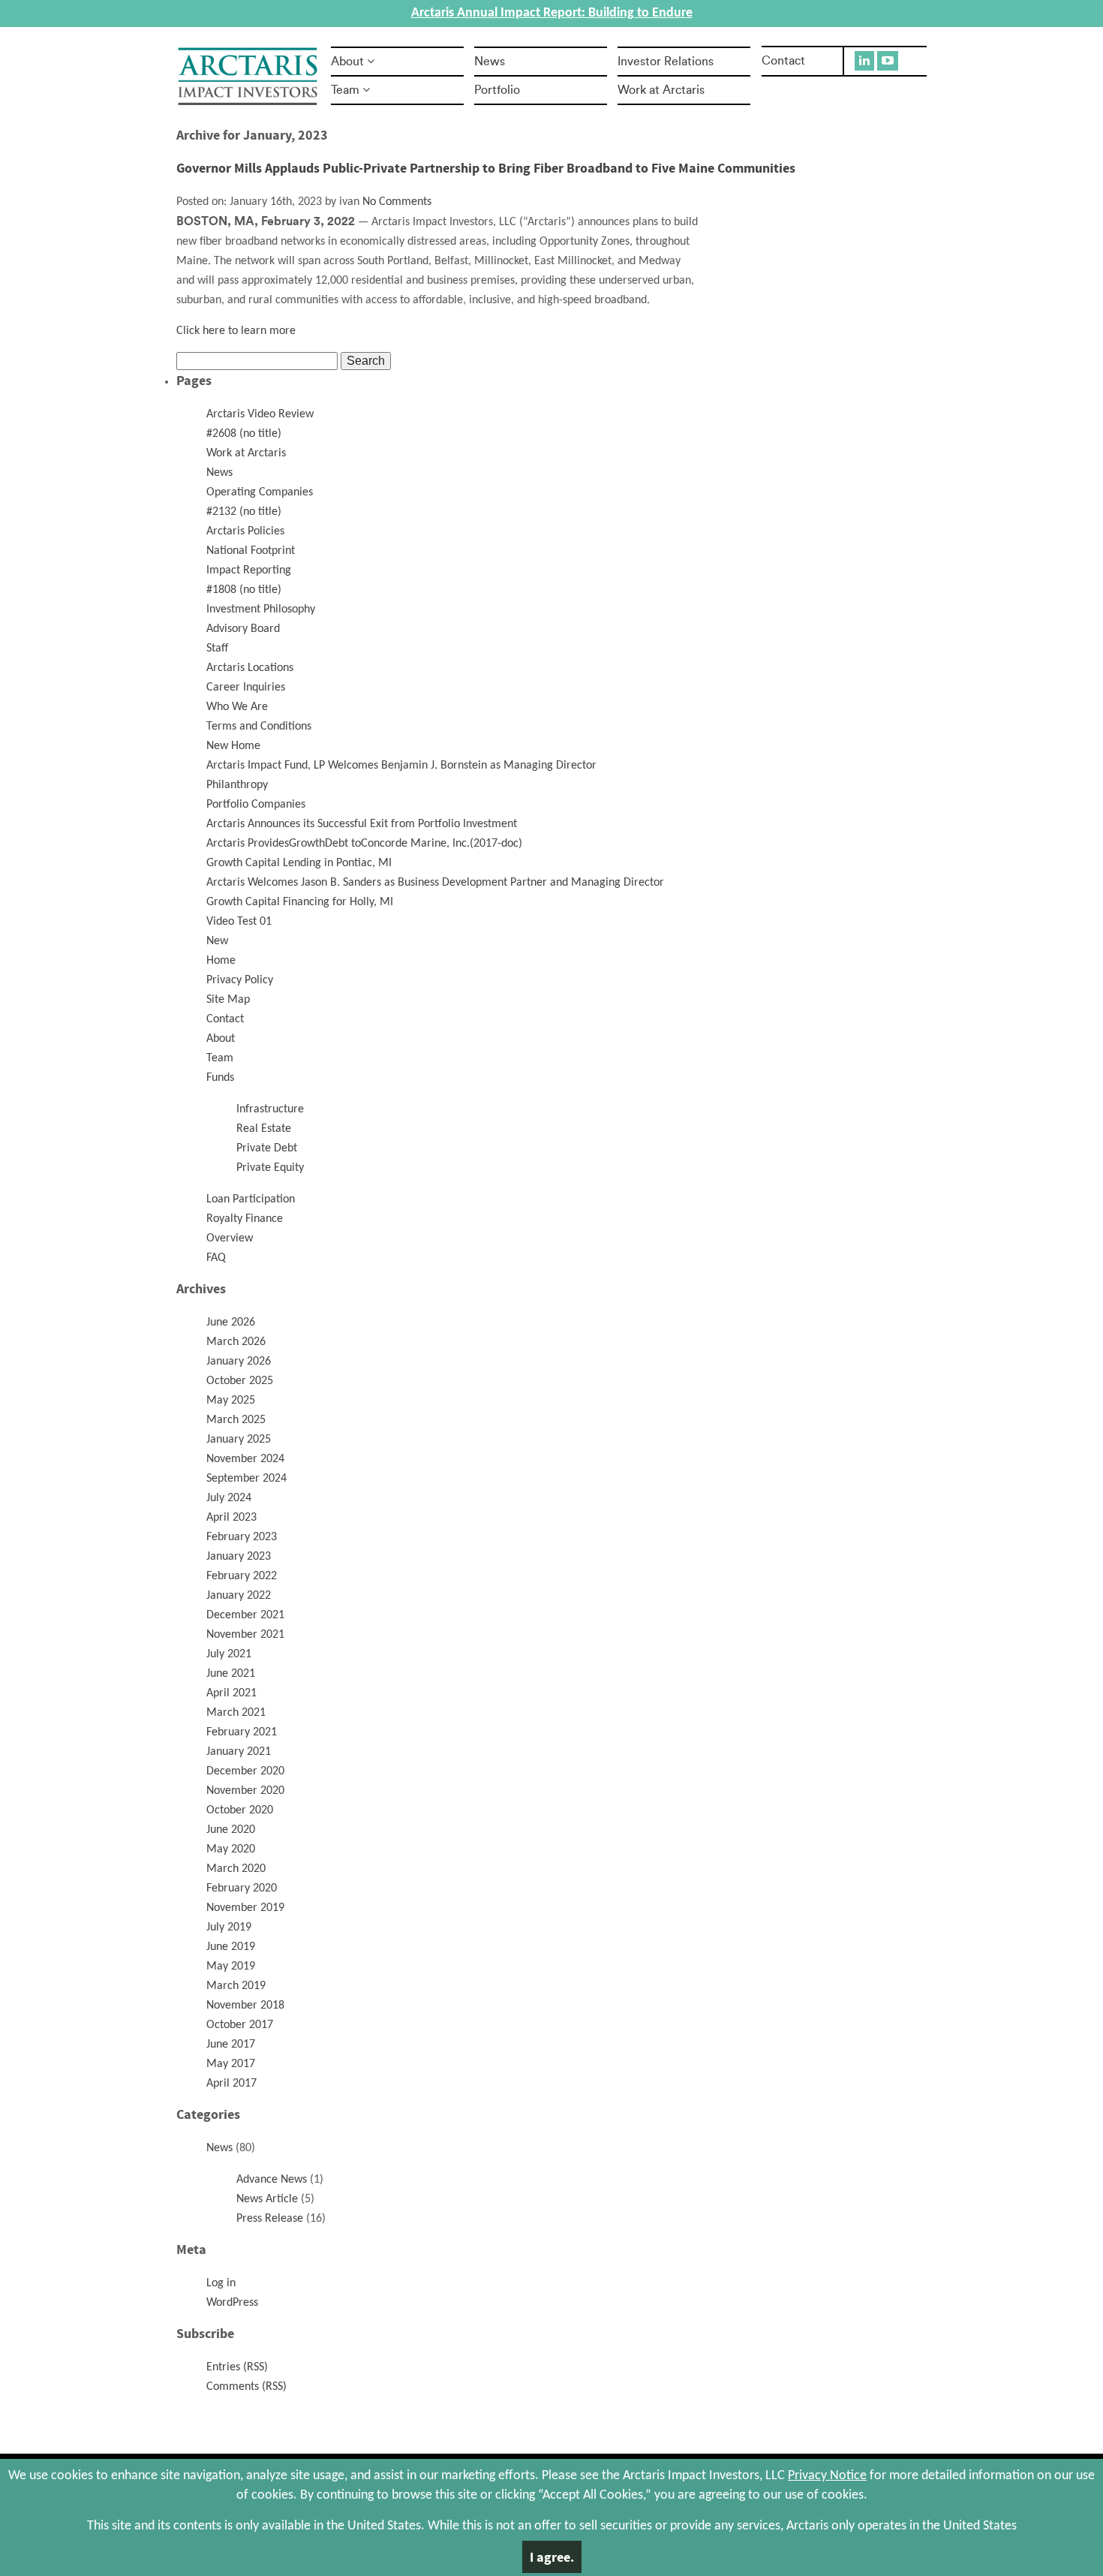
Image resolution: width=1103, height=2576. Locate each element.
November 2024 (245, 1459)
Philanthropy (237, 785)
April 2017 (231, 2084)
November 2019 (245, 1908)
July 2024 (229, 1498)
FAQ (216, 1258)
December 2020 (245, 1771)
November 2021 (245, 1635)
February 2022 (242, 1576)
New (217, 941)
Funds (220, 1078)
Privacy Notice (827, 2476)
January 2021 (239, 1752)
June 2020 (231, 1830)
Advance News (272, 2180)
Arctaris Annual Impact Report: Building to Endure (552, 13)
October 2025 (240, 1381)
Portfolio (497, 90)
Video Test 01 (239, 922)
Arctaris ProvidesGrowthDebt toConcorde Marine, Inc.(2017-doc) (364, 844)
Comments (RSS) (246, 2387)
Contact (783, 61)
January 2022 (239, 1596)
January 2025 (239, 1440)
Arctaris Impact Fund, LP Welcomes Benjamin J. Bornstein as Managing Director (401, 766)
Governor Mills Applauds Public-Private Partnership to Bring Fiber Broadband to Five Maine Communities (486, 168)
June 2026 (231, 1323)
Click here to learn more (236, 331)
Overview (230, 1238)
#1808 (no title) (244, 590)
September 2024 (246, 1479)
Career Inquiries (246, 688)
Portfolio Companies (256, 805)
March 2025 (236, 1420)
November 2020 (245, 1791)
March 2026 (236, 1342)
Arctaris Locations (250, 668)
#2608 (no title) (244, 434)
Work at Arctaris (661, 90)
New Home (233, 746)
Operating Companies (260, 492)
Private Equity (270, 1168)
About (347, 62)
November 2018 (245, 2006)
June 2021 (231, 1674)
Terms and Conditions (259, 727)
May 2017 (231, 2064)
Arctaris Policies (245, 531)
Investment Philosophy (261, 609)
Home (221, 961)
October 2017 (240, 2025)
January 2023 (239, 1557)
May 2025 (231, 1401)
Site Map (228, 1000)
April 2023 (231, 1518)
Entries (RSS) (237, 2367)
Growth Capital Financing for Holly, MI (300, 902)
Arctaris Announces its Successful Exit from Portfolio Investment (362, 824)
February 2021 (242, 1732)
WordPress (232, 2303)
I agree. (552, 2557)
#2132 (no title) (244, 512)
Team (345, 90)
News (490, 62)
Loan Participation (251, 1199)
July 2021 (229, 1654)
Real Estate (264, 1129)
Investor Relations (666, 62)
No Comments (397, 202)
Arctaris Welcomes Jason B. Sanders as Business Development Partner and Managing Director (435, 883)
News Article (267, 2199)
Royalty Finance (245, 1219)
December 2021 (245, 1615)
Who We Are (237, 707)
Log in (221, 2283)
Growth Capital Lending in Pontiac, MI (299, 863)
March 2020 (236, 1869)
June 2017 (231, 2045)
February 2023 (242, 1537)
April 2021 (231, 1693)
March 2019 (236, 1986)
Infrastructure (270, 1109)
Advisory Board (243, 629)
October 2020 (240, 1810)
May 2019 (231, 1967)
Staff (217, 649)
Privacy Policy (240, 980)
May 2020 (231, 1849)
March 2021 (236, 1713)
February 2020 (242, 1888)
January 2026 (239, 1362)
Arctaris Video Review (260, 414)
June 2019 (231, 1947)
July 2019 (229, 1927)
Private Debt (267, 1148)
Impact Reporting (249, 570)
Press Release (270, 2219)
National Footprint (251, 551)
